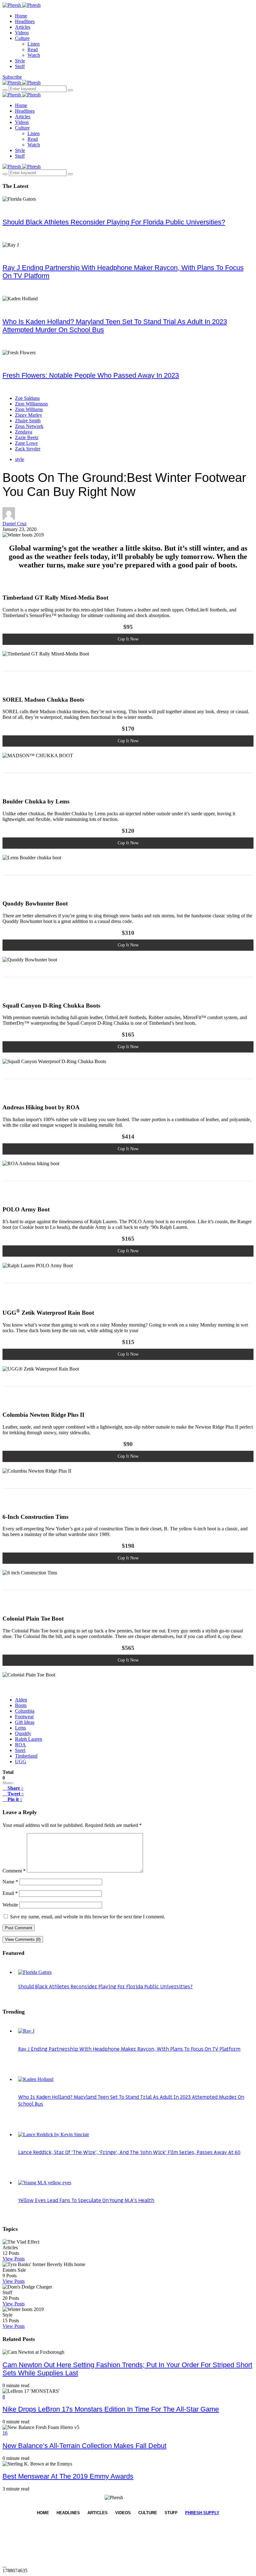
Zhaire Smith (28, 421)
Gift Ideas (25, 1722)
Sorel (20, 1750)
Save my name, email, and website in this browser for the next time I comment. (88, 1917)
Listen (34, 44)
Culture (22, 38)
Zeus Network (29, 426)
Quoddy (23, 1733)
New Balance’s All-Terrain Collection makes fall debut (84, 2446)
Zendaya (24, 432)
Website (10, 1905)
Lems (20, 1728)
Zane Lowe (26, 443)
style (20, 459)
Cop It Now (128, 639)
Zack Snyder (28, 449)
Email (10, 1893)
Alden (21, 1700)
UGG (21, 1761)
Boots (21, 1705)
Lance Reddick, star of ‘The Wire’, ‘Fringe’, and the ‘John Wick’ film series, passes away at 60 (129, 2152)
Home (21, 16)
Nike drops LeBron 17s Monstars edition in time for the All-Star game (111, 2409)
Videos (22, 33)
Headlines (25, 21)
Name (10, 1882)
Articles (23, 27)
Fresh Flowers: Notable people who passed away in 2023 (91, 375)
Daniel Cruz (15, 524)
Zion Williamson (31, 404)
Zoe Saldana (27, 398)
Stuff (20, 66)
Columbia (25, 1711)
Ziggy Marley (29, 415)
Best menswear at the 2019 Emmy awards (68, 2476)
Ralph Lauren (29, 1739)
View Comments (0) (23, 1939)
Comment (14, 1871)
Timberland (26, 1756)
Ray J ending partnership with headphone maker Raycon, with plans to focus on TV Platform (129, 2049)
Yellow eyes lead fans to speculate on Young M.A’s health (86, 2201)
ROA (20, 1745)
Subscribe (12, 77)
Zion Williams (29, 409)
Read (33, 49)
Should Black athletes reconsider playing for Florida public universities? (114, 222)
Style (20, 61)
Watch (34, 55)
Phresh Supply (202, 2513)
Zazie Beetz (27, 437)
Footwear (24, 1717)
